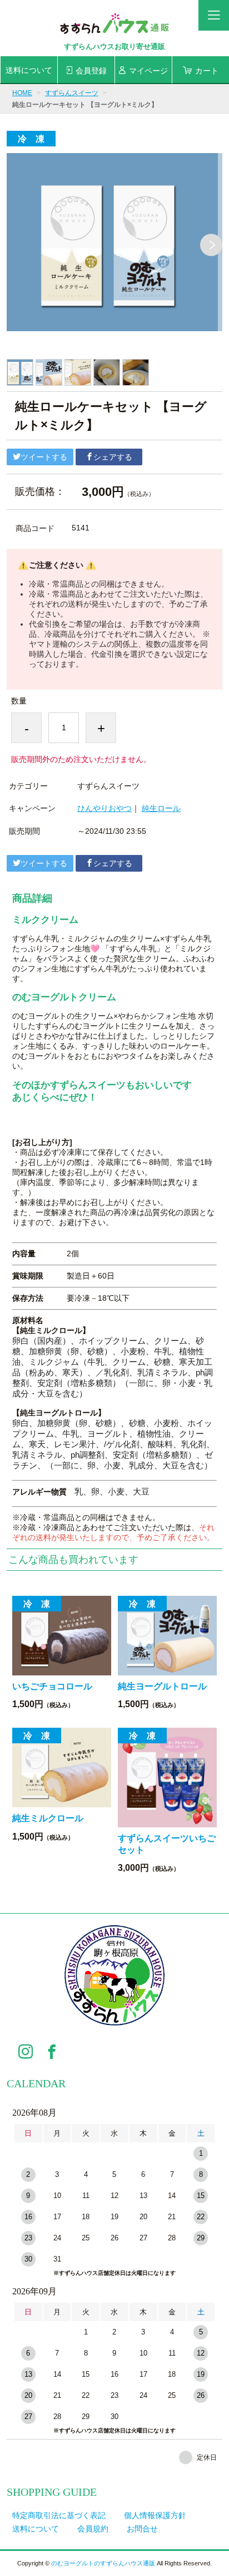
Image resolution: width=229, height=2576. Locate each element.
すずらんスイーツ (72, 93)
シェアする (113, 457)
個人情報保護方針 (155, 2515)
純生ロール (161, 808)
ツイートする (44, 457)
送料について (36, 2529)
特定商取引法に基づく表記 (59, 2515)
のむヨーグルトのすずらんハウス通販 (103, 2563)
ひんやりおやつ (104, 808)
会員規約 (93, 2529)
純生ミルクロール (48, 1818)
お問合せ (142, 2529)
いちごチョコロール (52, 1686)
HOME (22, 93)
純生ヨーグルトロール (162, 1686)
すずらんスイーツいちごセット (167, 1844)
